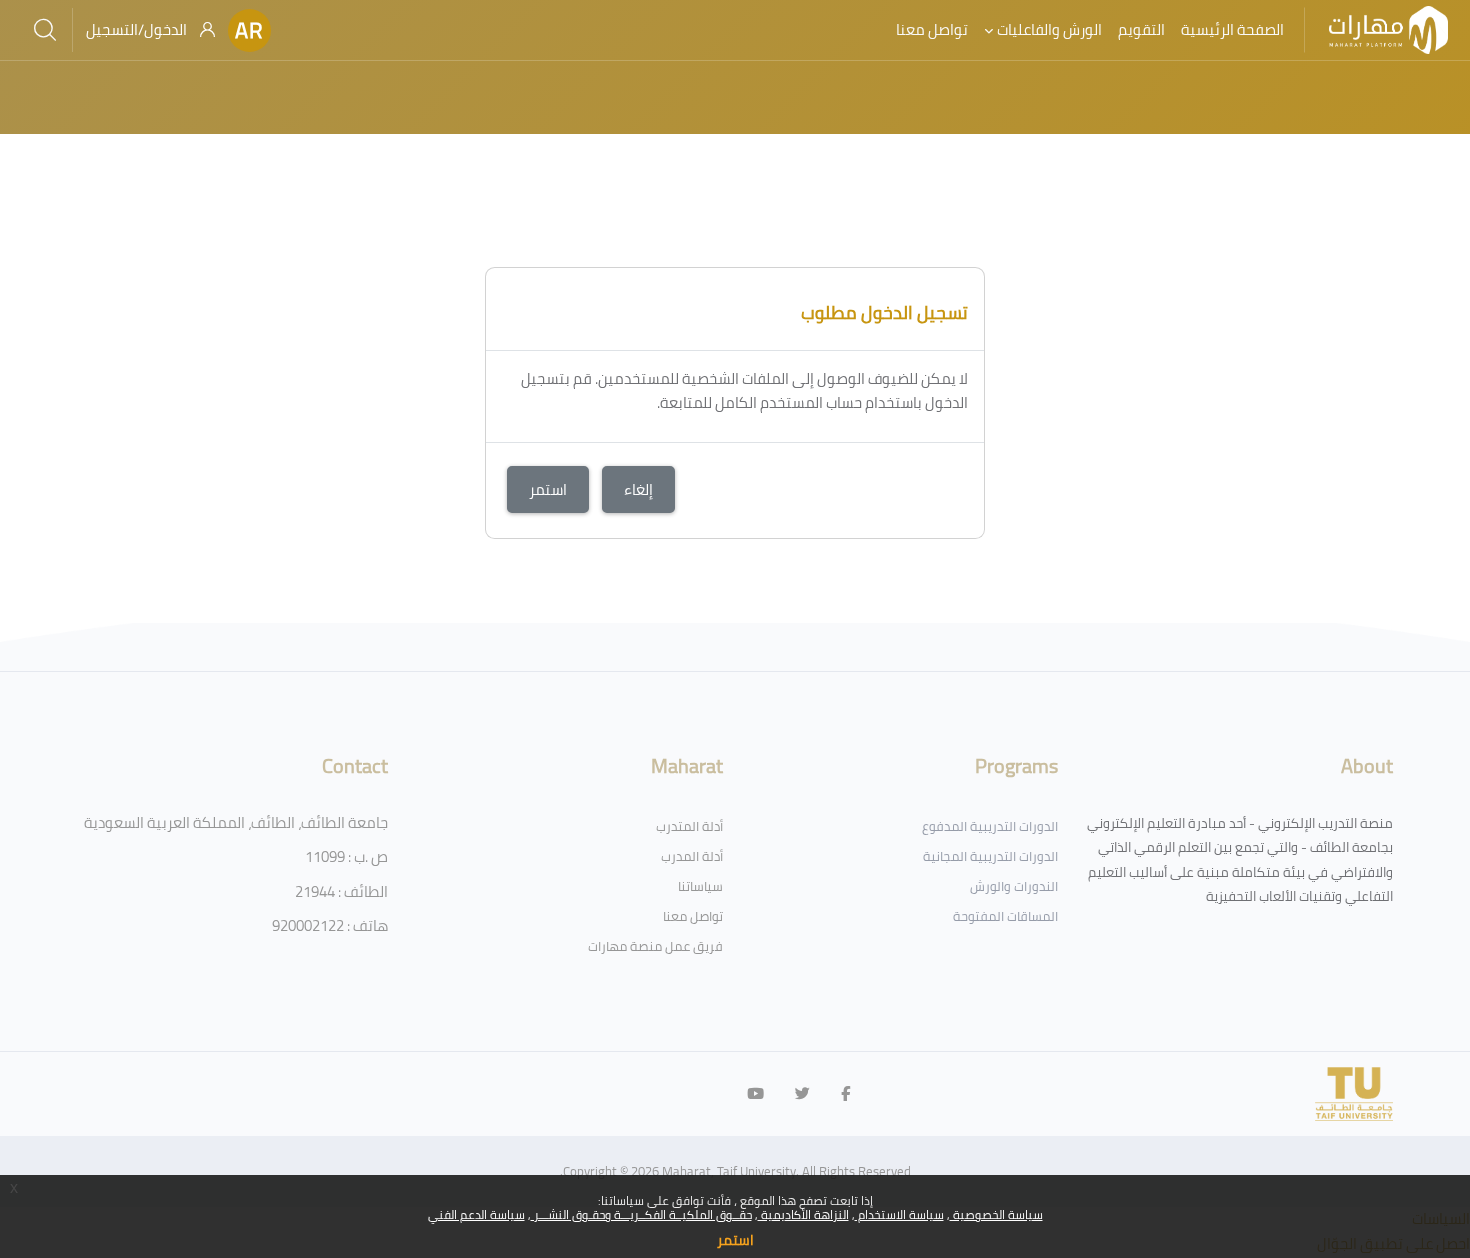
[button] (249, 30)
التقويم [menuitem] (1141, 29)
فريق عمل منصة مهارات (655, 946)
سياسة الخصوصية (996, 1214)
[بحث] (45, 30)
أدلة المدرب (692, 856)
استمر (735, 1240)
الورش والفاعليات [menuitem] (1049, 29)
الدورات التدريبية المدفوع (990, 826)
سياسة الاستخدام (899, 1214)
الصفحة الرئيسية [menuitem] (1232, 29)
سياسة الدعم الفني (476, 1214)
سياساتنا (700, 886)
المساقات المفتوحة (1005, 916)
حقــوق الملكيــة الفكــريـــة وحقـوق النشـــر (641, 1214)
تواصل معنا (693, 916)
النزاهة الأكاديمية (803, 1214)
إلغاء (638, 489)
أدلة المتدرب (689, 826)
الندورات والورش (1014, 886)
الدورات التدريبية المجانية (990, 856)
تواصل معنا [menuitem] (932, 29)
